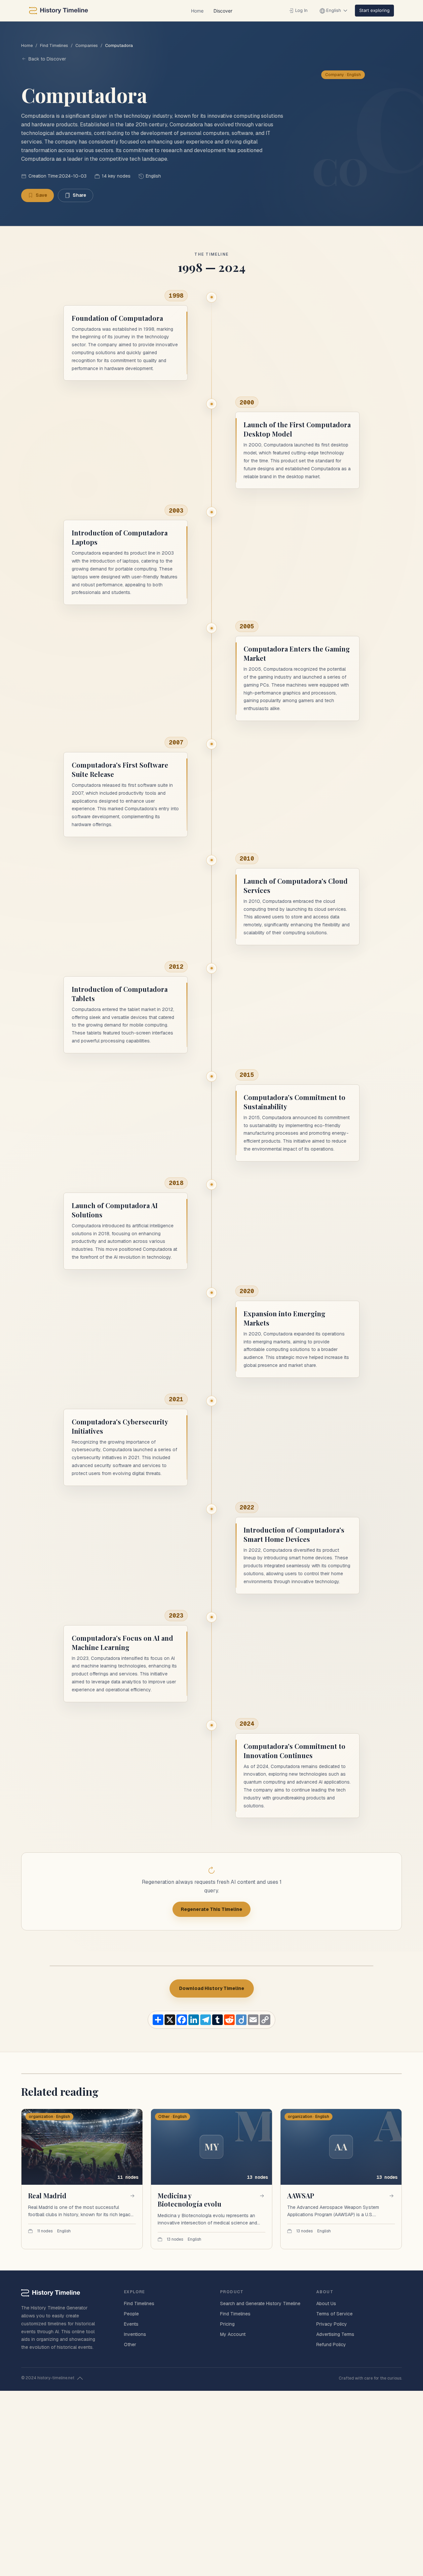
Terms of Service (334, 2314)
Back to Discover (47, 59)
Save (41, 195)
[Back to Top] (80, 2378)
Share (79, 195)
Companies (87, 45)
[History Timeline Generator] (58, 11)
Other (130, 2344)
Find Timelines (54, 45)
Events (131, 2324)
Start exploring (374, 10)
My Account (233, 2334)
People (131, 2314)
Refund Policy (331, 2344)
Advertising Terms (335, 2334)
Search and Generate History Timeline (260, 2303)
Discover (223, 11)
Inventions (135, 2334)
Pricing (227, 2324)
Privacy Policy (332, 2324)
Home (197, 11)
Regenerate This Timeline (211, 1909)
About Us (326, 2303)
